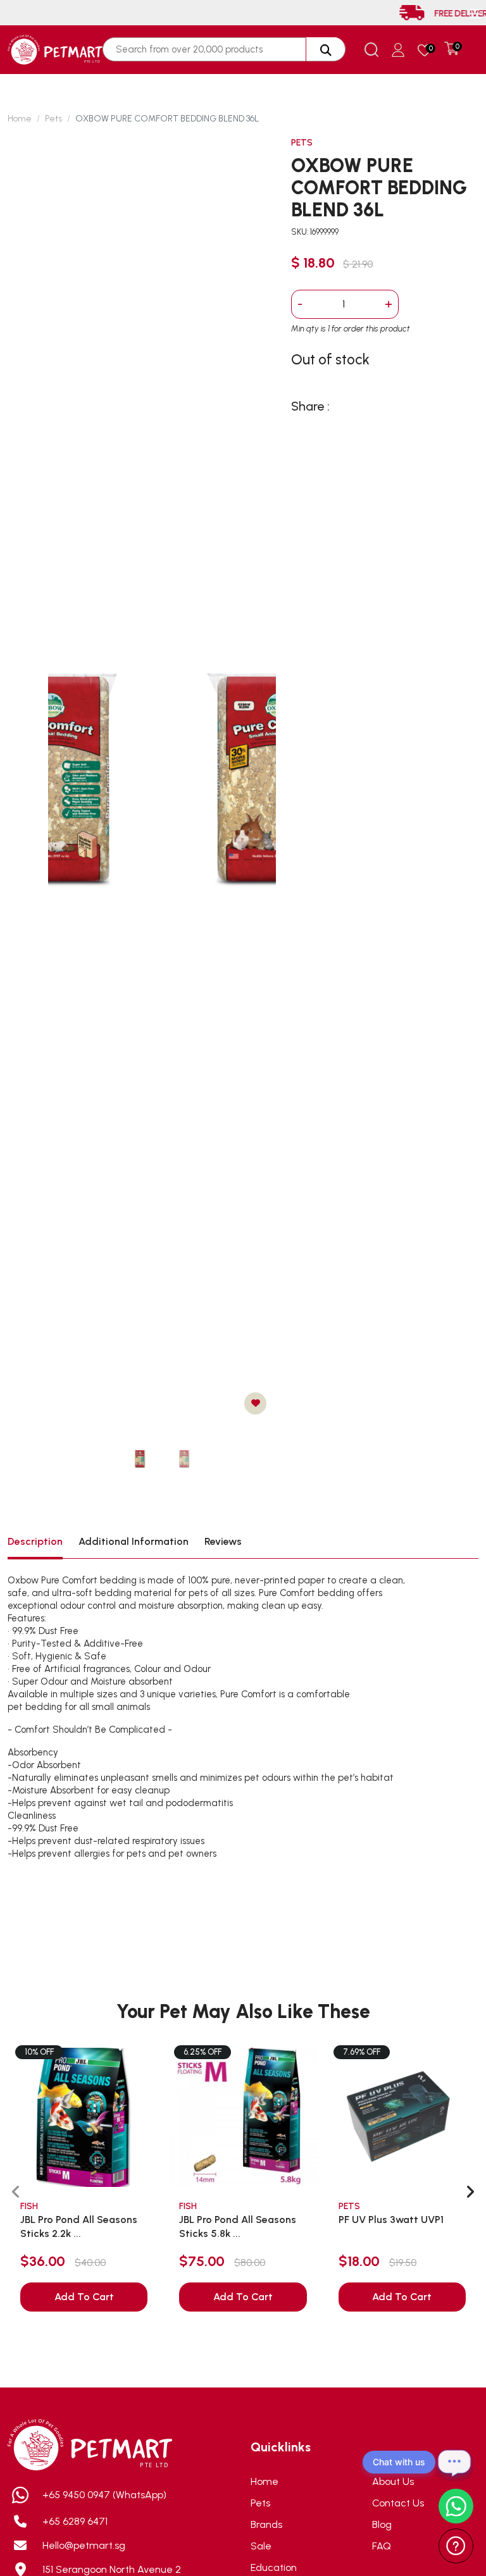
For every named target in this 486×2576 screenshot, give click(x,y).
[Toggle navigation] (475, 14)
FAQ (382, 2546)
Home (20, 119)
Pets (53, 119)
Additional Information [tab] (134, 1541)
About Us (393, 2481)
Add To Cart (84, 2297)
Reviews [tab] (223, 1541)
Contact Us (398, 2503)
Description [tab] (35, 1541)
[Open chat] (454, 2462)
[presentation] (16, 2192)
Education (274, 2567)
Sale (261, 2546)
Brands (266, 2524)
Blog (382, 2524)
